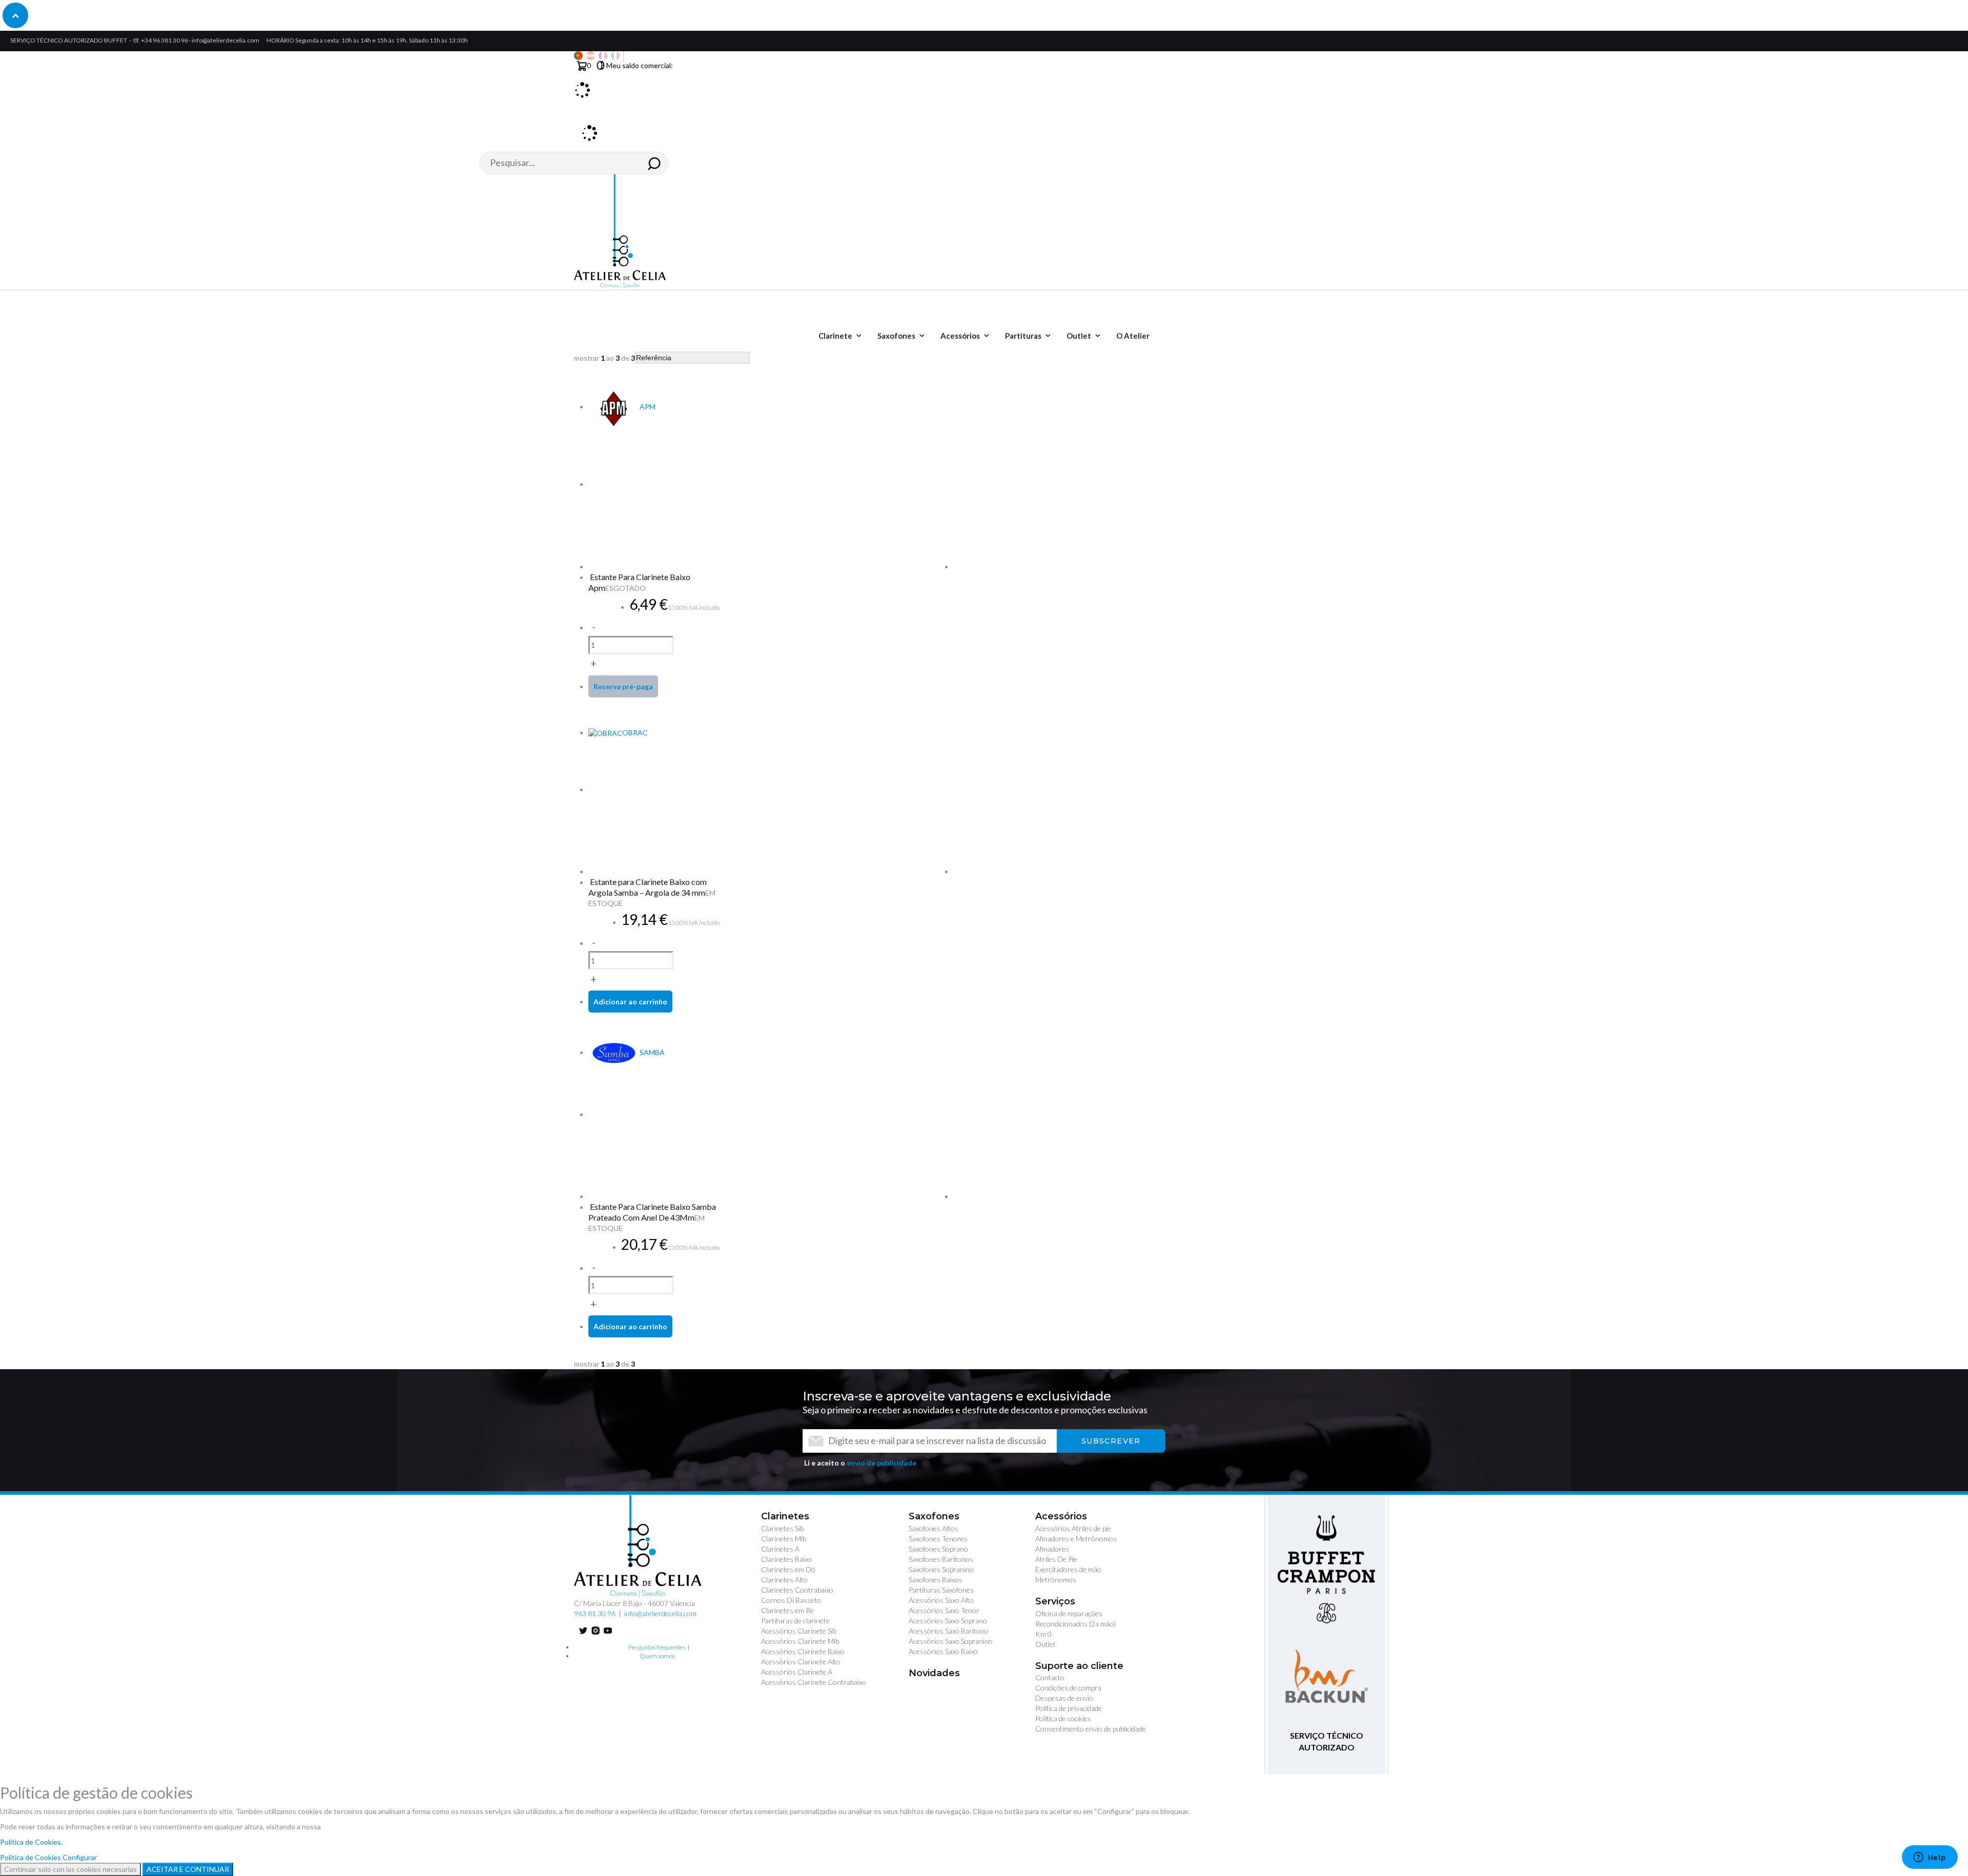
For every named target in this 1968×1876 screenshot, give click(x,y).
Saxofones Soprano (938, 1549)
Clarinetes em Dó (788, 1569)
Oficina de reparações (1069, 1613)
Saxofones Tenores (938, 1539)
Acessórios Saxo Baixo (943, 1651)
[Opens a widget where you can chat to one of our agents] (1930, 1858)
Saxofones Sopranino (941, 1569)
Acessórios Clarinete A (797, 1672)
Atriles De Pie (1056, 1559)
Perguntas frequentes (657, 1647)
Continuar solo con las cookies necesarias (70, 1869)
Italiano (615, 56)
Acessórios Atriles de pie (1073, 1528)
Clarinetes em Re (787, 1610)
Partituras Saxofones (941, 1590)
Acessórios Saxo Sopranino (951, 1641)
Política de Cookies (30, 1857)
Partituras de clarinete (795, 1621)
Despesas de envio (1064, 1698)
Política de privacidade (1069, 1708)
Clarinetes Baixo (786, 1559)
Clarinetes (785, 1516)
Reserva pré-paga (623, 686)
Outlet (1045, 1644)
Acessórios (1061, 1516)
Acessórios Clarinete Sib (799, 1631)
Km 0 (1043, 1634)
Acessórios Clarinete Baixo (803, 1651)
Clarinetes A (780, 1549)
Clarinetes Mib (784, 1539)
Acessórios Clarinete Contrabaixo (814, 1682)
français (603, 56)
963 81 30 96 (595, 1613)
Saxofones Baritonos (941, 1559)
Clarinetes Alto (784, 1580)
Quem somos (657, 1656)
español (591, 56)
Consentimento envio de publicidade (1091, 1729)
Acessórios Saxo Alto (941, 1600)
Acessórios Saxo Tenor (944, 1610)
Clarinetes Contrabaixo (797, 1590)
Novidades (934, 1673)
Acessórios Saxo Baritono (949, 1631)
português (578, 56)
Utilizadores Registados (585, 122)
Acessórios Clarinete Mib (800, 1641)
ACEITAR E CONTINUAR (188, 1869)
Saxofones (934, 1516)
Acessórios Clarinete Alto (801, 1662)
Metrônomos (1056, 1580)
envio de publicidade (881, 1463)
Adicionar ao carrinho (630, 1002)
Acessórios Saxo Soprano (948, 1621)
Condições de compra (1068, 1688)
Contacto (1050, 1677)
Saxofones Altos (934, 1528)
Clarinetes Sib (782, 1528)
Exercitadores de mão (1068, 1569)
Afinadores (1052, 1549)
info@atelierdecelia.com (225, 40)
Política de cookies (1063, 1718)
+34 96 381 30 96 (165, 40)
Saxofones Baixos (936, 1580)
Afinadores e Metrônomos (1076, 1539)
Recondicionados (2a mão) (1075, 1624)
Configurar (80, 1857)
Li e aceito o (860, 1463)
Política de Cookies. (31, 1842)
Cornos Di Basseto (791, 1600)
